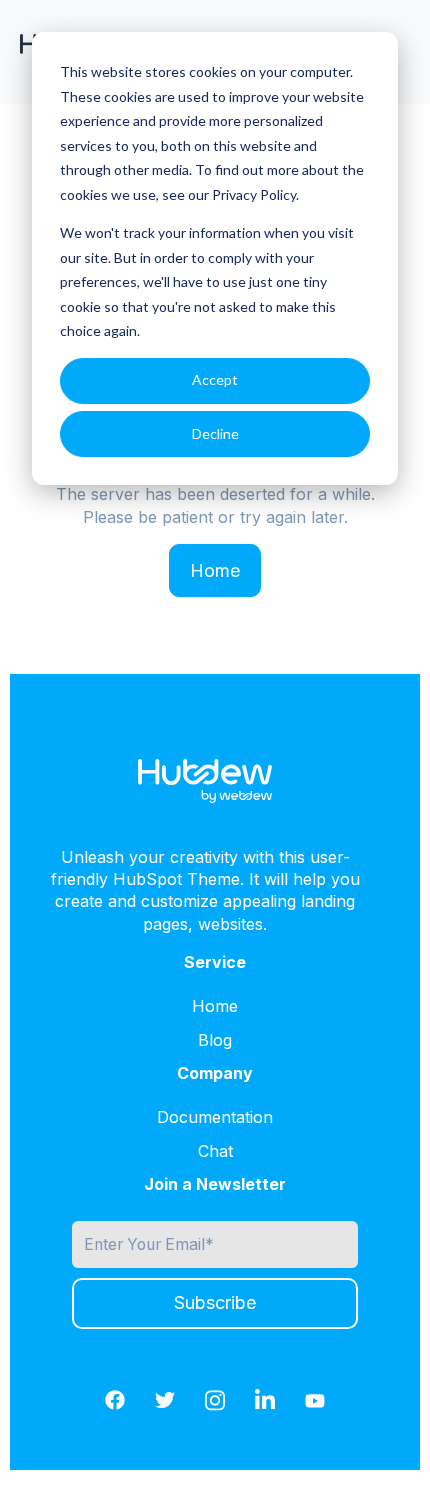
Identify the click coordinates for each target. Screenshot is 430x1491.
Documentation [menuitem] (215, 1117)
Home (215, 570)
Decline (215, 433)
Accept (215, 379)
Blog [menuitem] (215, 1040)
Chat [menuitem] (215, 1151)
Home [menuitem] (215, 1006)
